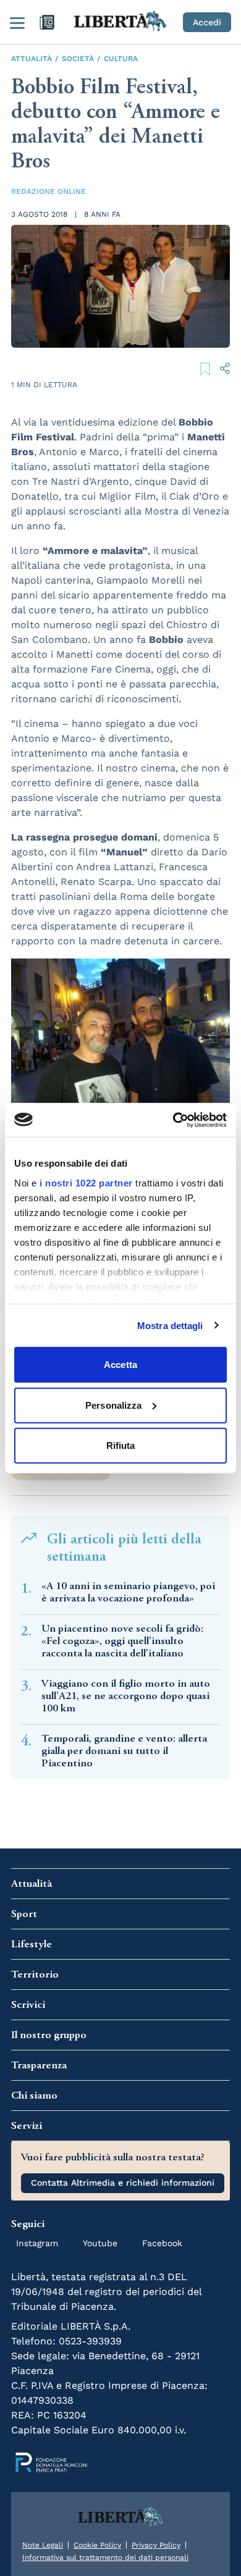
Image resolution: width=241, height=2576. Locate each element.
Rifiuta (121, 1445)
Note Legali (43, 2545)
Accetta (120, 1365)
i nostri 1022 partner (86, 1182)
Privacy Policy (156, 2545)
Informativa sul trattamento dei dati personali (105, 2557)
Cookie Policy (97, 2545)
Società (78, 59)
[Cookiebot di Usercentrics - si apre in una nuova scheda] (173, 1120)
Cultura (121, 59)
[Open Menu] (17, 22)
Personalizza (113, 1405)
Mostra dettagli (170, 1325)
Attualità (32, 59)
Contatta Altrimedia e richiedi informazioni (123, 2183)
